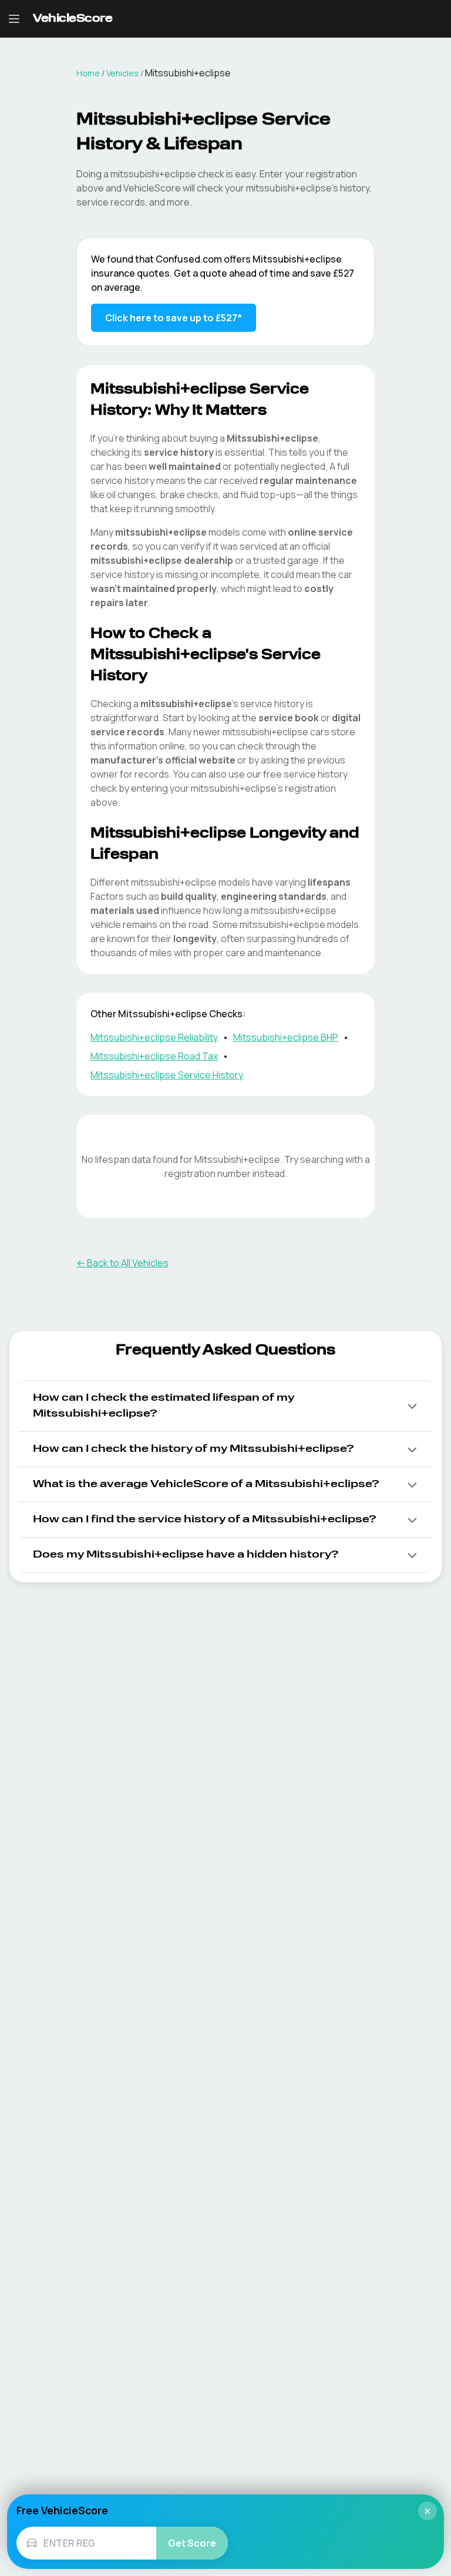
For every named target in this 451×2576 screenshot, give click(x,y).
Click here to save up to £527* (174, 318)
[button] (225, 1406)
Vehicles (122, 73)
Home (88, 73)
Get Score (192, 2543)
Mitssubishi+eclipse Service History (167, 1075)
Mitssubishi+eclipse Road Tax (154, 1056)
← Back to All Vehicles (122, 1263)
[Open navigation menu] (14, 19)
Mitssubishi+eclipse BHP (286, 1037)
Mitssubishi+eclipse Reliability (154, 1037)
